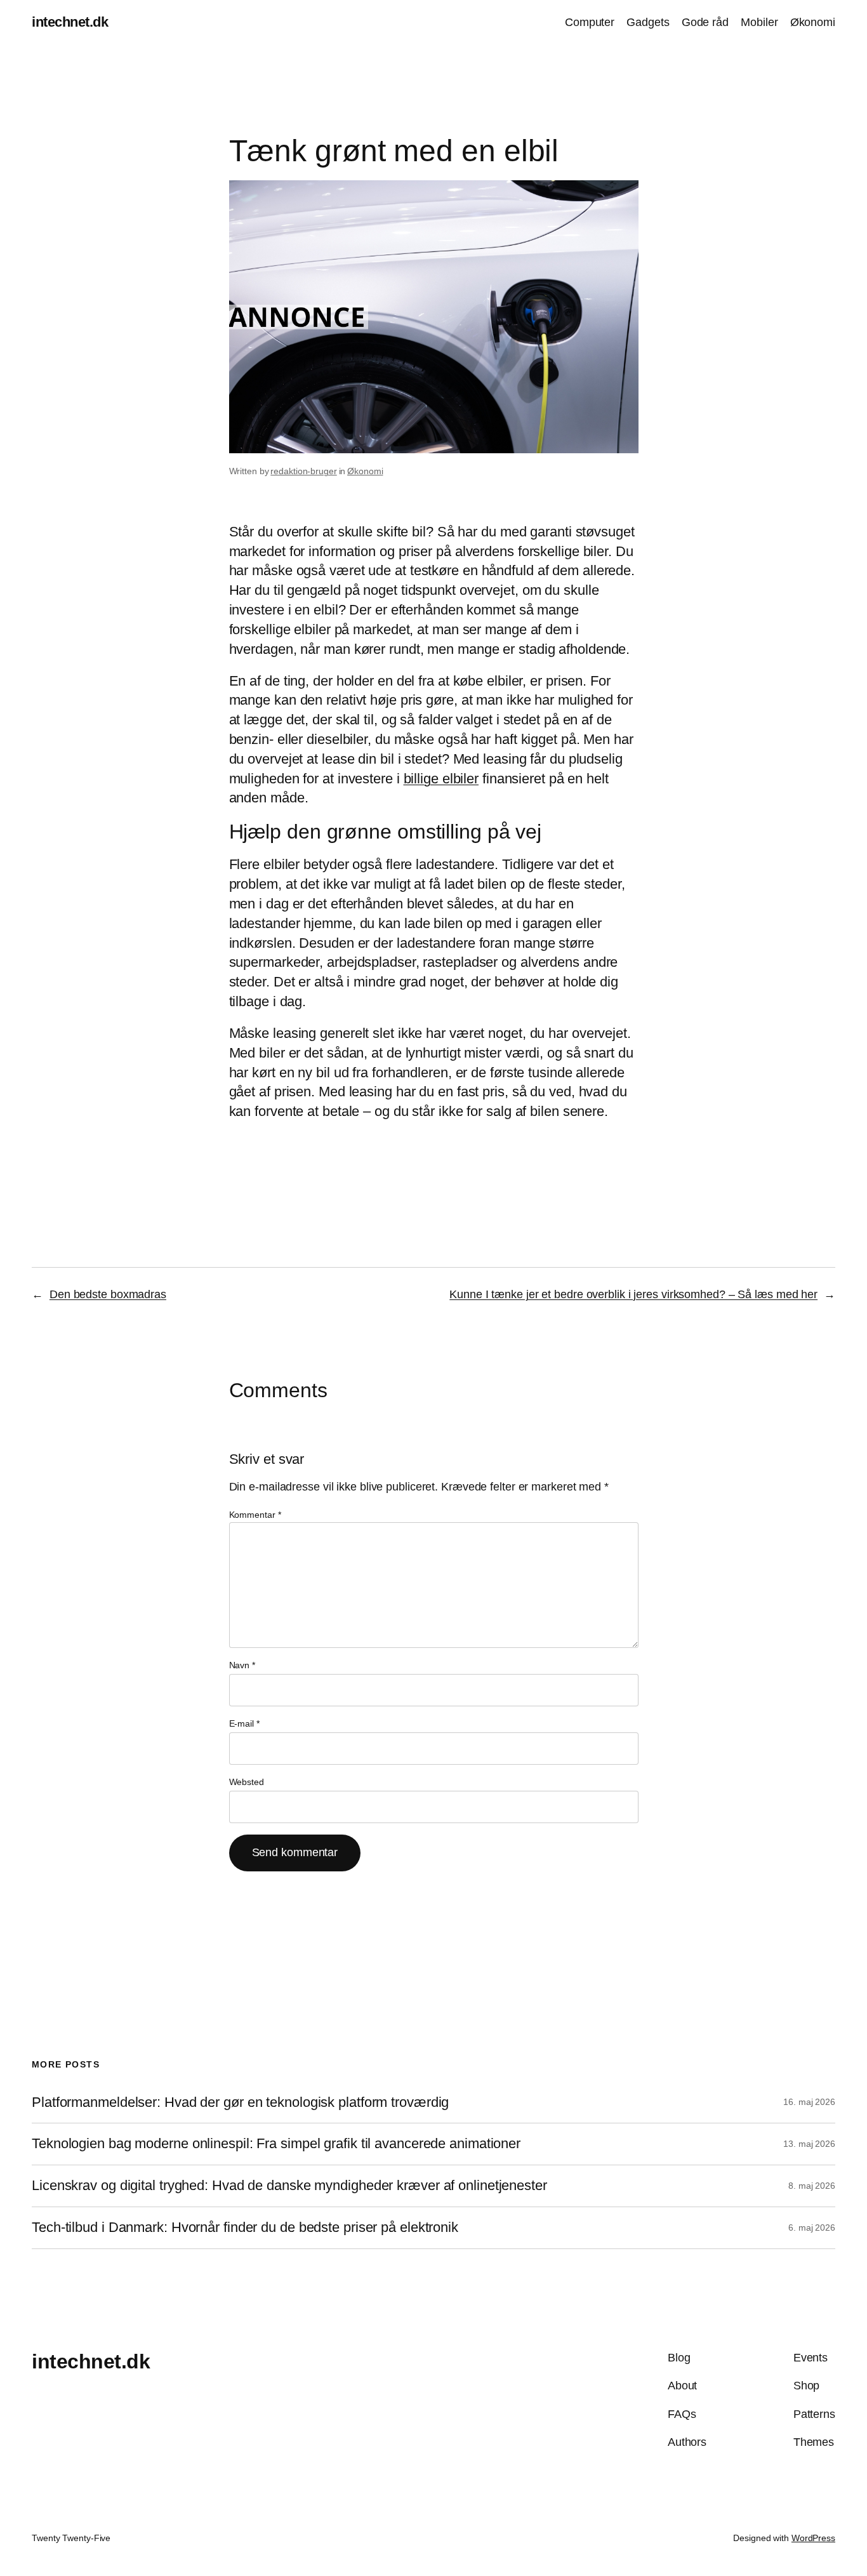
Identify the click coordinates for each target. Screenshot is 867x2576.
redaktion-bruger (303, 471)
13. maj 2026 (809, 2144)
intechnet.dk (70, 22)
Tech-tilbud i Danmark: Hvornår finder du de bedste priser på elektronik (245, 2227)
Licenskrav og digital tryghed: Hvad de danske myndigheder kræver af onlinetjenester (289, 2186)
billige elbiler (441, 779)
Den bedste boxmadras (108, 1294)
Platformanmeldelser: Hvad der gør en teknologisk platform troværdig (240, 2102)
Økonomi (365, 471)
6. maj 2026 (812, 2227)
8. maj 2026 (812, 2186)
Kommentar (255, 1515)
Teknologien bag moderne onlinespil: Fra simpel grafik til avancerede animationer (276, 2144)
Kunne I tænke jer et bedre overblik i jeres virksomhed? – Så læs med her (633, 1294)
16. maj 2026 (809, 2102)
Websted (247, 1782)
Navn (242, 1665)
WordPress (813, 2538)
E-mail (244, 1723)
